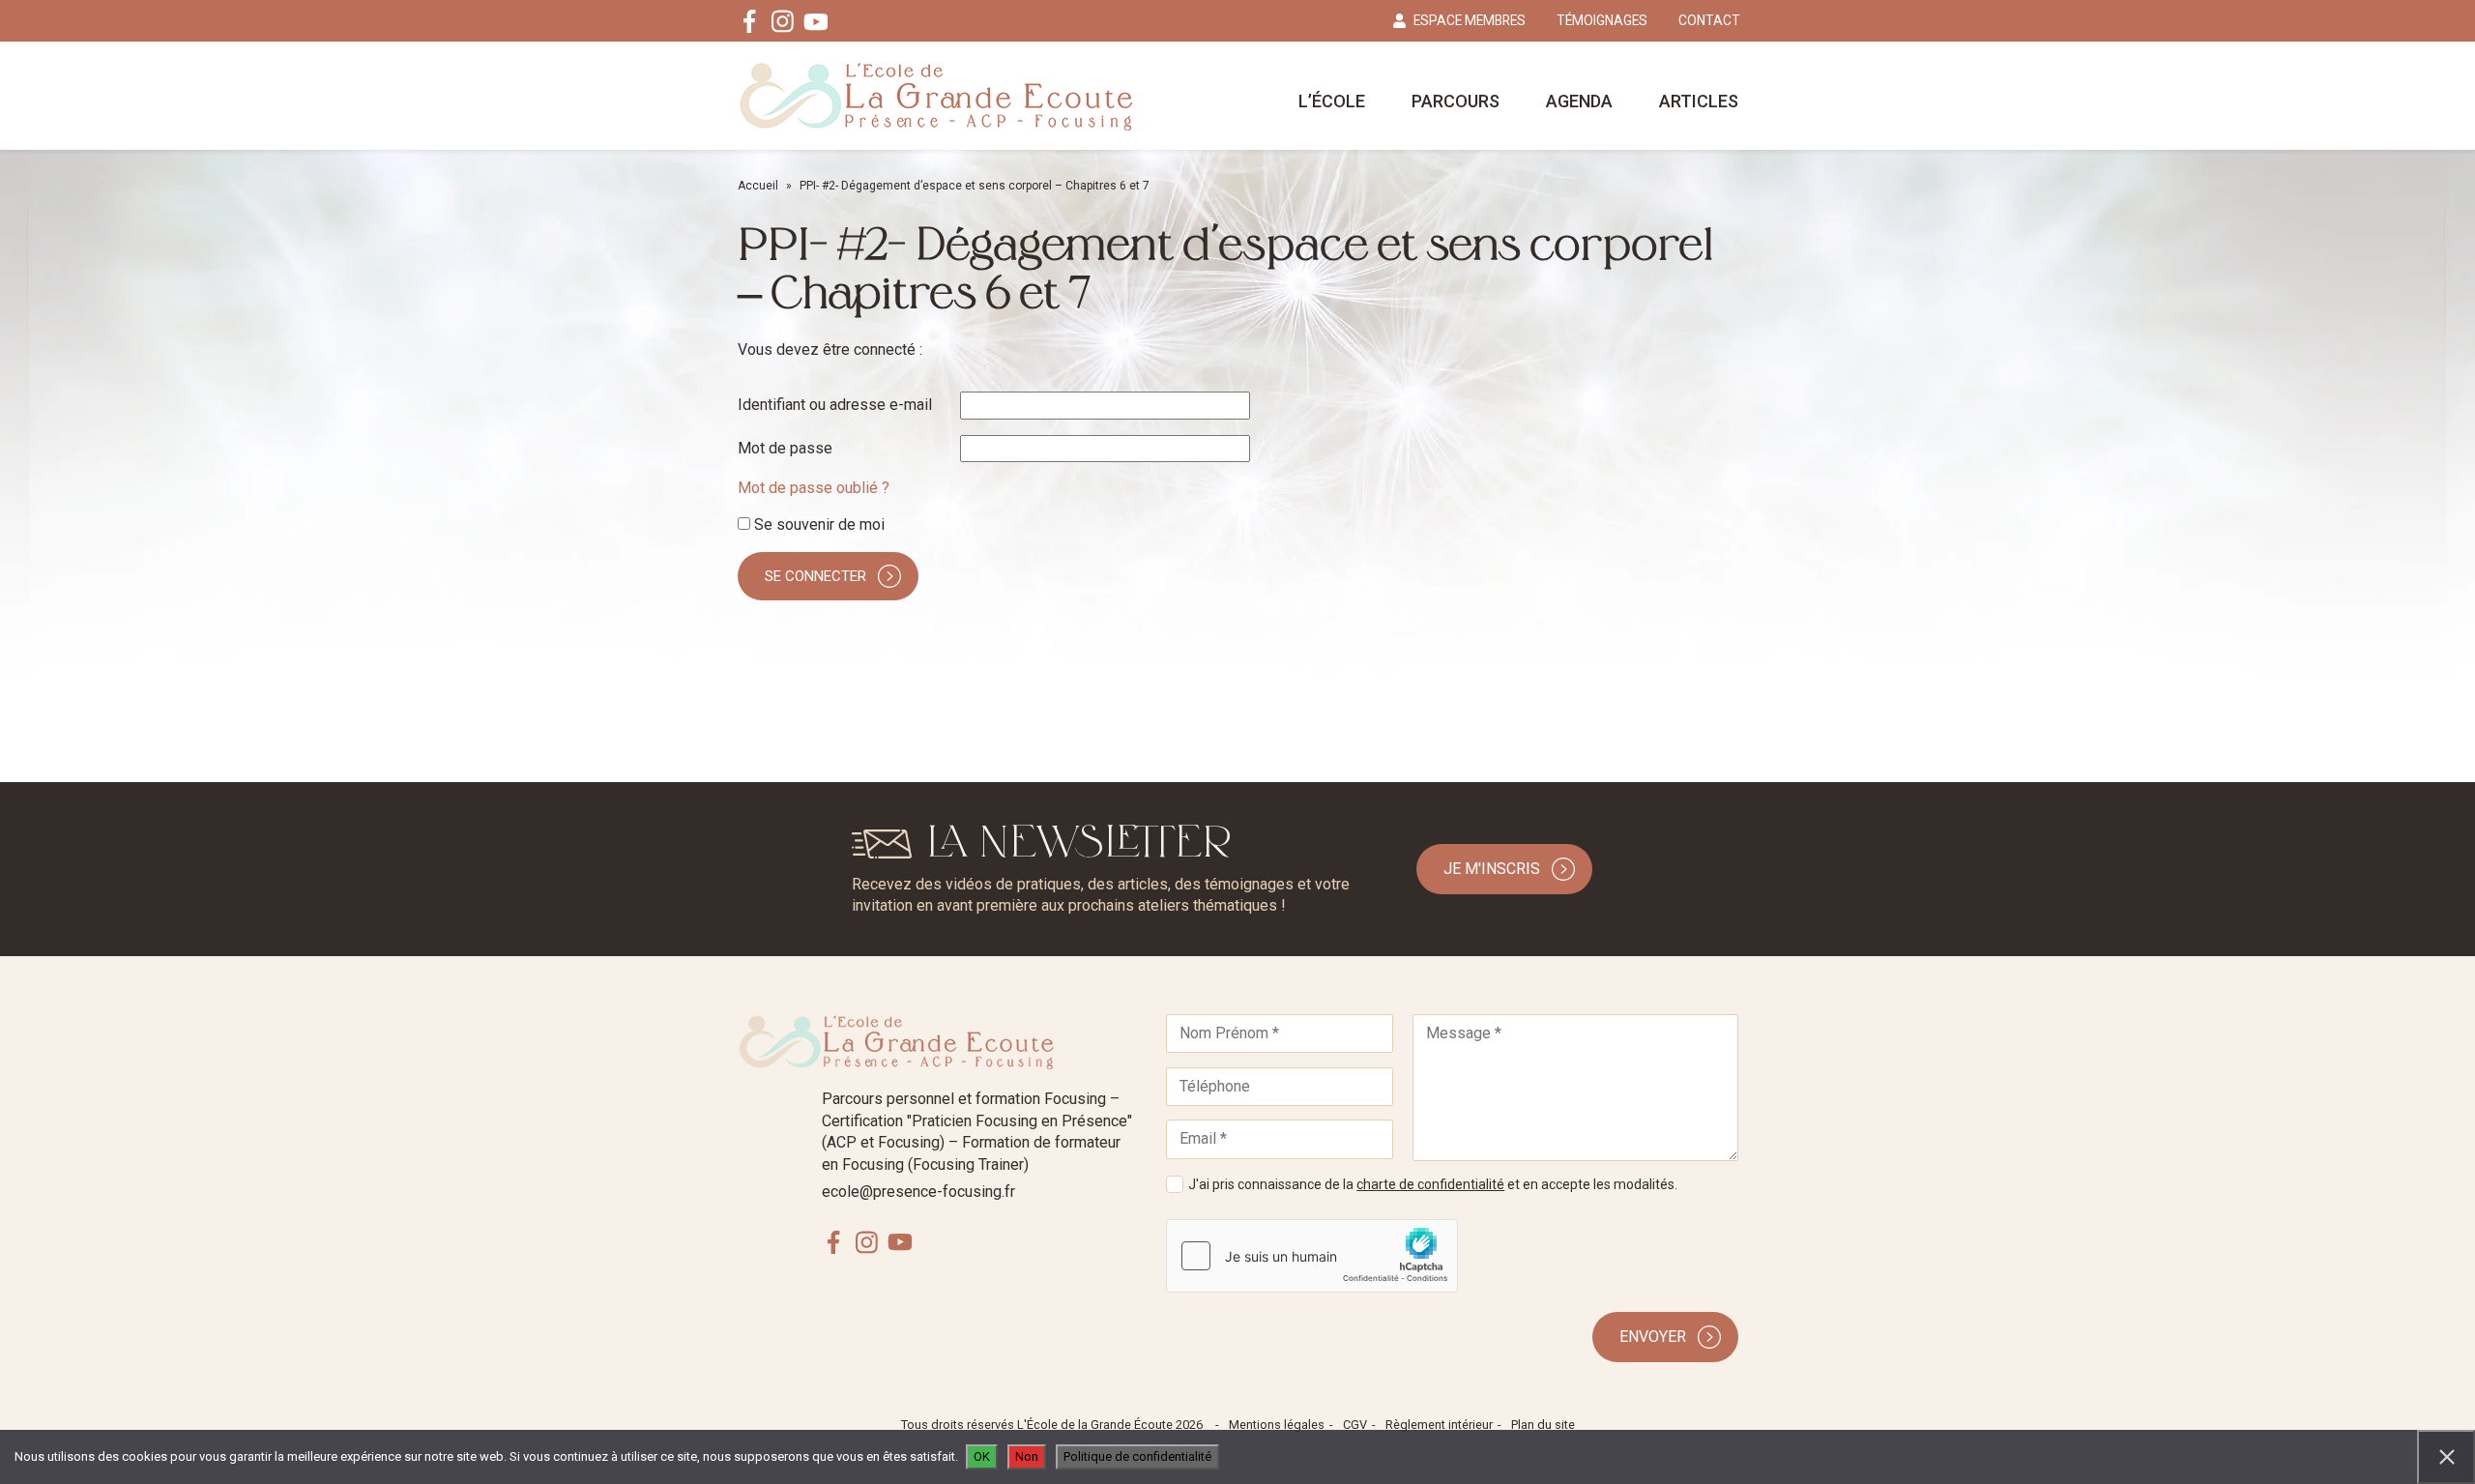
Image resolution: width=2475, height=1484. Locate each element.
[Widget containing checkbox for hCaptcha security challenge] (1312, 1256)
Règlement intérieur (1439, 1425)
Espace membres (1470, 20)
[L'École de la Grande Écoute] (936, 96)
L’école (1332, 101)
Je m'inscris (1492, 869)
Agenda (1579, 101)
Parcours (1456, 101)
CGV (1355, 1425)
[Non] (2446, 1457)
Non (1027, 1456)
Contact (1709, 20)
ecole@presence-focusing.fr (918, 1192)
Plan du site (1543, 1425)
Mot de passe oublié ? (814, 488)
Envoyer (1653, 1337)
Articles (1699, 101)
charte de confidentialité (1430, 1184)
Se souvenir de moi (817, 524)
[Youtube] (816, 21)
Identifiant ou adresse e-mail (835, 405)
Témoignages (1602, 20)
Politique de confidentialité (1137, 1456)
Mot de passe (785, 448)
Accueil (758, 186)
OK (982, 1456)
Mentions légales (1277, 1425)
